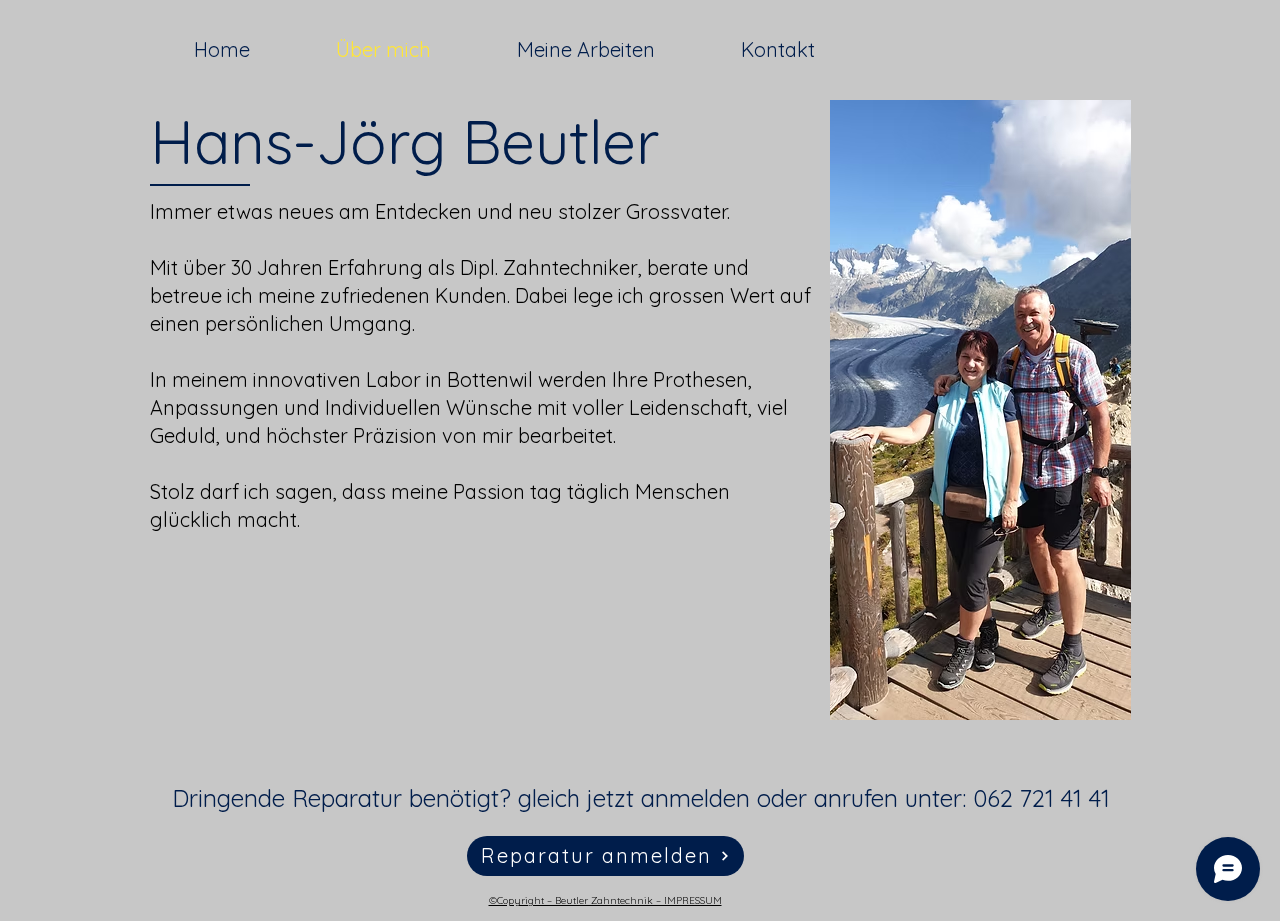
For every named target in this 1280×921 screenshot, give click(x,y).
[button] (605, 856)
